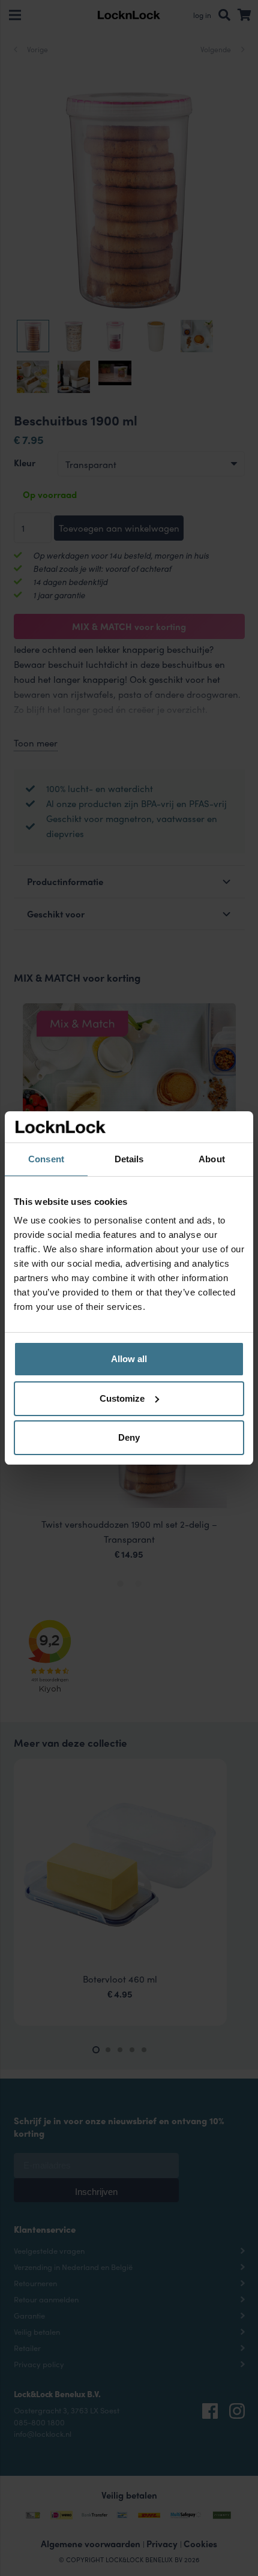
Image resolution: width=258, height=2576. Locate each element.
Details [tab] (129, 1159)
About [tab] (212, 1159)
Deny (129, 1437)
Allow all (129, 1359)
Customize (122, 1398)
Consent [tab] (46, 1159)
